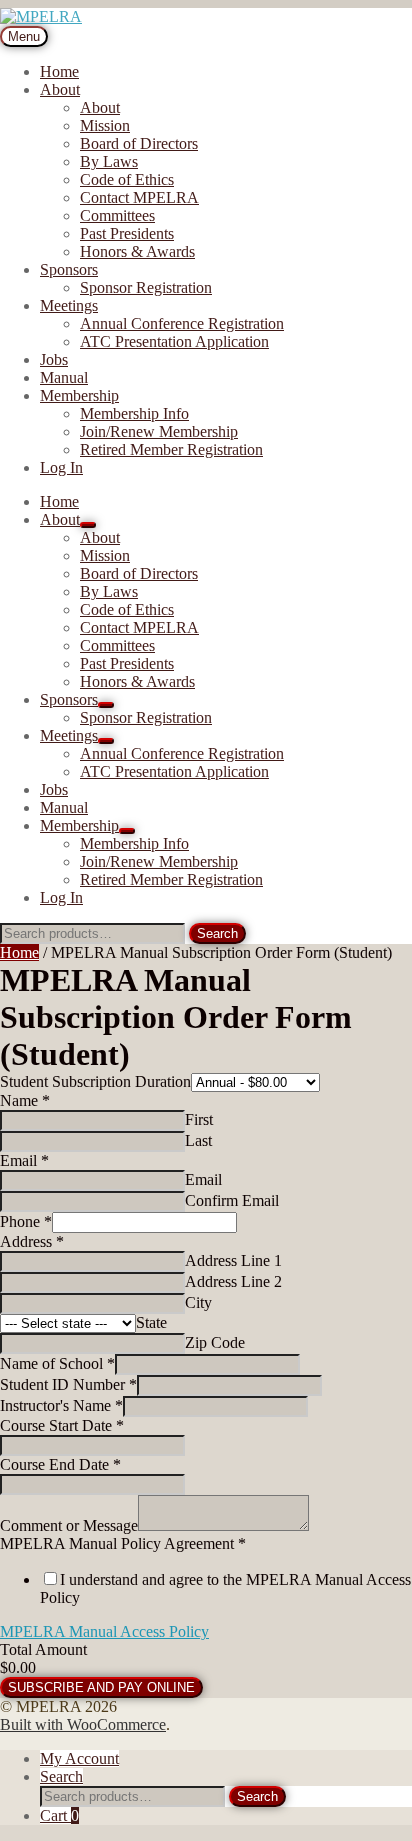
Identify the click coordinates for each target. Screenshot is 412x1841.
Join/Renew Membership (159, 431)
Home (59, 71)
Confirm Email (232, 1200)
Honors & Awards (137, 251)
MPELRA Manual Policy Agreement (123, 1543)
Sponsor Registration (146, 287)
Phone (26, 1221)
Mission (105, 125)
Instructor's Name (61, 1405)
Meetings (69, 305)
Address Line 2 (233, 1281)
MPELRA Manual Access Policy (104, 1631)
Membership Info (134, 413)
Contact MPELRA (139, 197)
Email (24, 1160)
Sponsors (69, 269)
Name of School (57, 1363)
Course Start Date (62, 1425)
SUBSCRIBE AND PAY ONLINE (101, 1687)
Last (198, 1140)
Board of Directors (139, 143)
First (199, 1119)
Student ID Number (68, 1384)
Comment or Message (69, 1525)
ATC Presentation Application (174, 341)
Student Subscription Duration (95, 1081)
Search (217, 933)
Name (25, 1100)
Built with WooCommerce (83, 1724)
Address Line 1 (233, 1260)
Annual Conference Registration (182, 323)
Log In (61, 467)
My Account (79, 1758)
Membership (79, 395)
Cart (59, 1815)
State (151, 1322)
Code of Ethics (127, 179)
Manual (64, 377)
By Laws (109, 161)
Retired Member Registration (171, 449)
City (198, 1302)
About (60, 89)
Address (32, 1241)
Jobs (54, 359)
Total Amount (43, 1649)
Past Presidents (127, 233)
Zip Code (215, 1342)
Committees (117, 215)
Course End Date (60, 1464)
